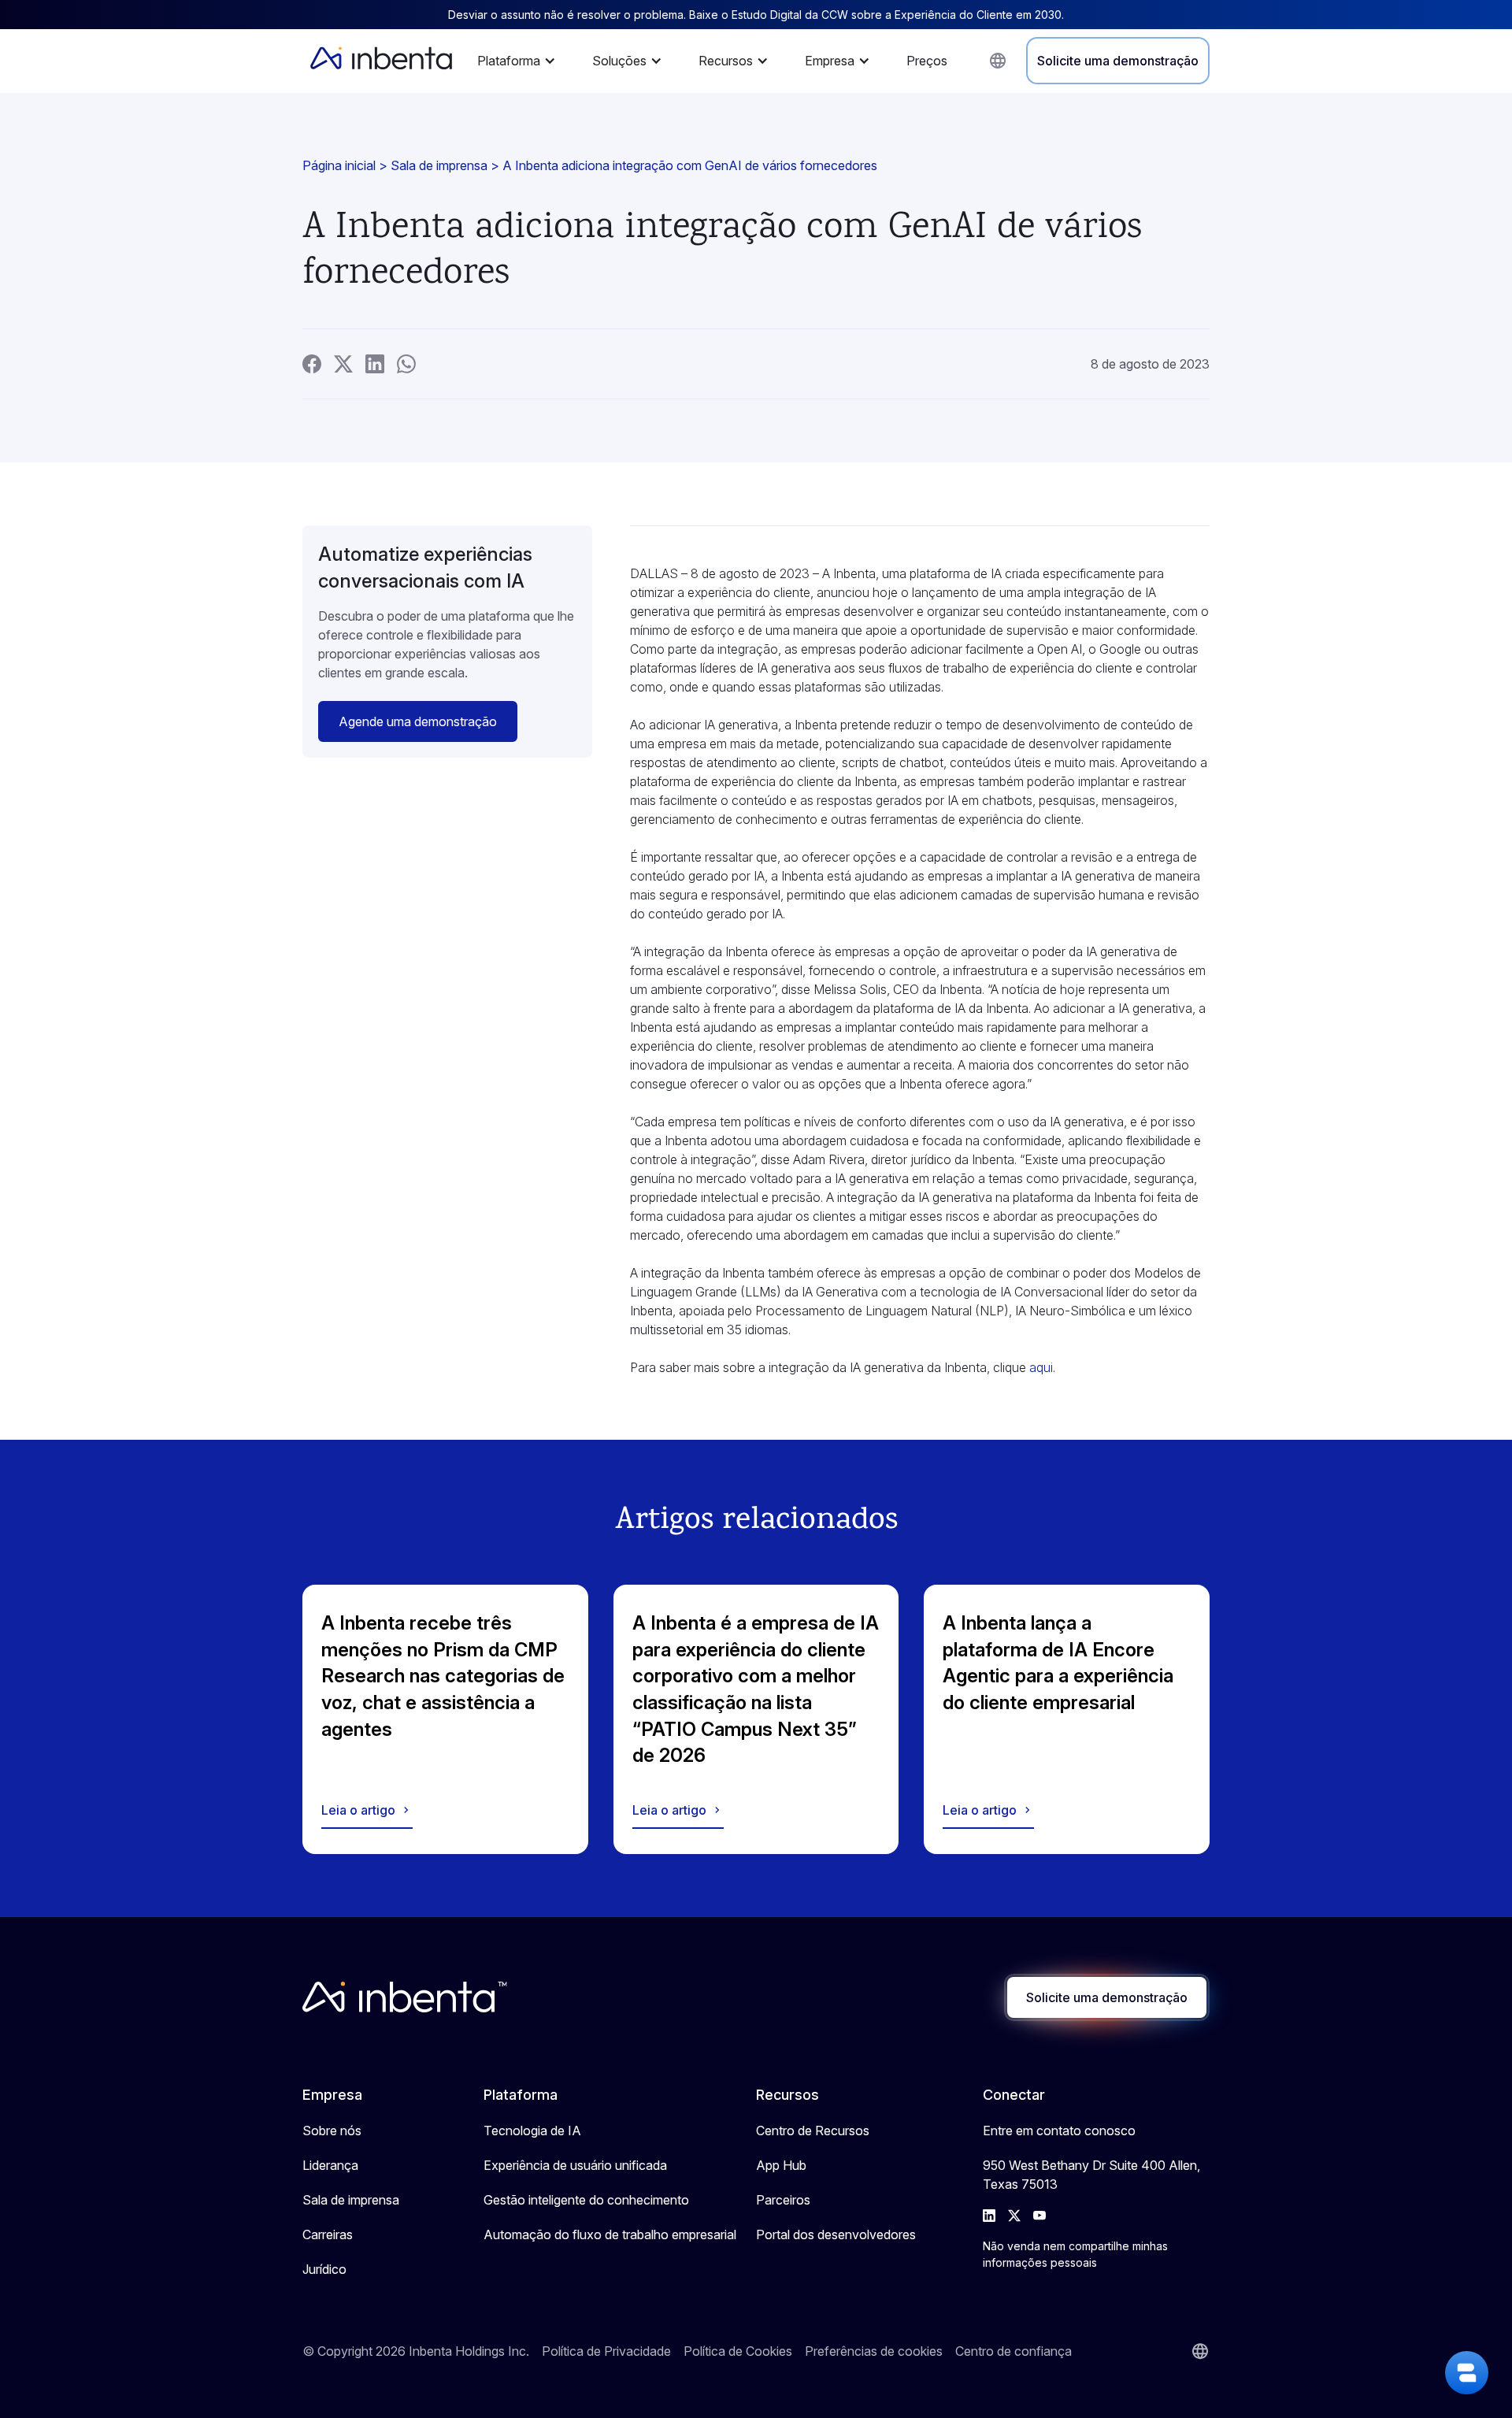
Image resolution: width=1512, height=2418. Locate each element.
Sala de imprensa (439, 165)
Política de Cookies (738, 2351)
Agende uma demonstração (418, 721)
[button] (521, 61)
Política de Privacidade (606, 2351)
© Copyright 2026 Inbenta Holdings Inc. (416, 2351)
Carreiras (328, 2234)
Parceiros (783, 2200)
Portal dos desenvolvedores (836, 2234)
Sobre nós (332, 2131)
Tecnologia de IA (532, 2131)
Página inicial (339, 165)
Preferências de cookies (874, 2351)
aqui (1041, 1367)
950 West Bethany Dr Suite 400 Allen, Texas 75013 (1091, 2175)
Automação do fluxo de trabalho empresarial (610, 2234)
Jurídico (324, 2269)
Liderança (330, 2165)
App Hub (781, 2165)
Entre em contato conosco (1059, 2131)
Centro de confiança (1014, 2351)
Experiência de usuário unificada (575, 2165)
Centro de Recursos (813, 2131)
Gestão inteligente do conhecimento (586, 2200)
